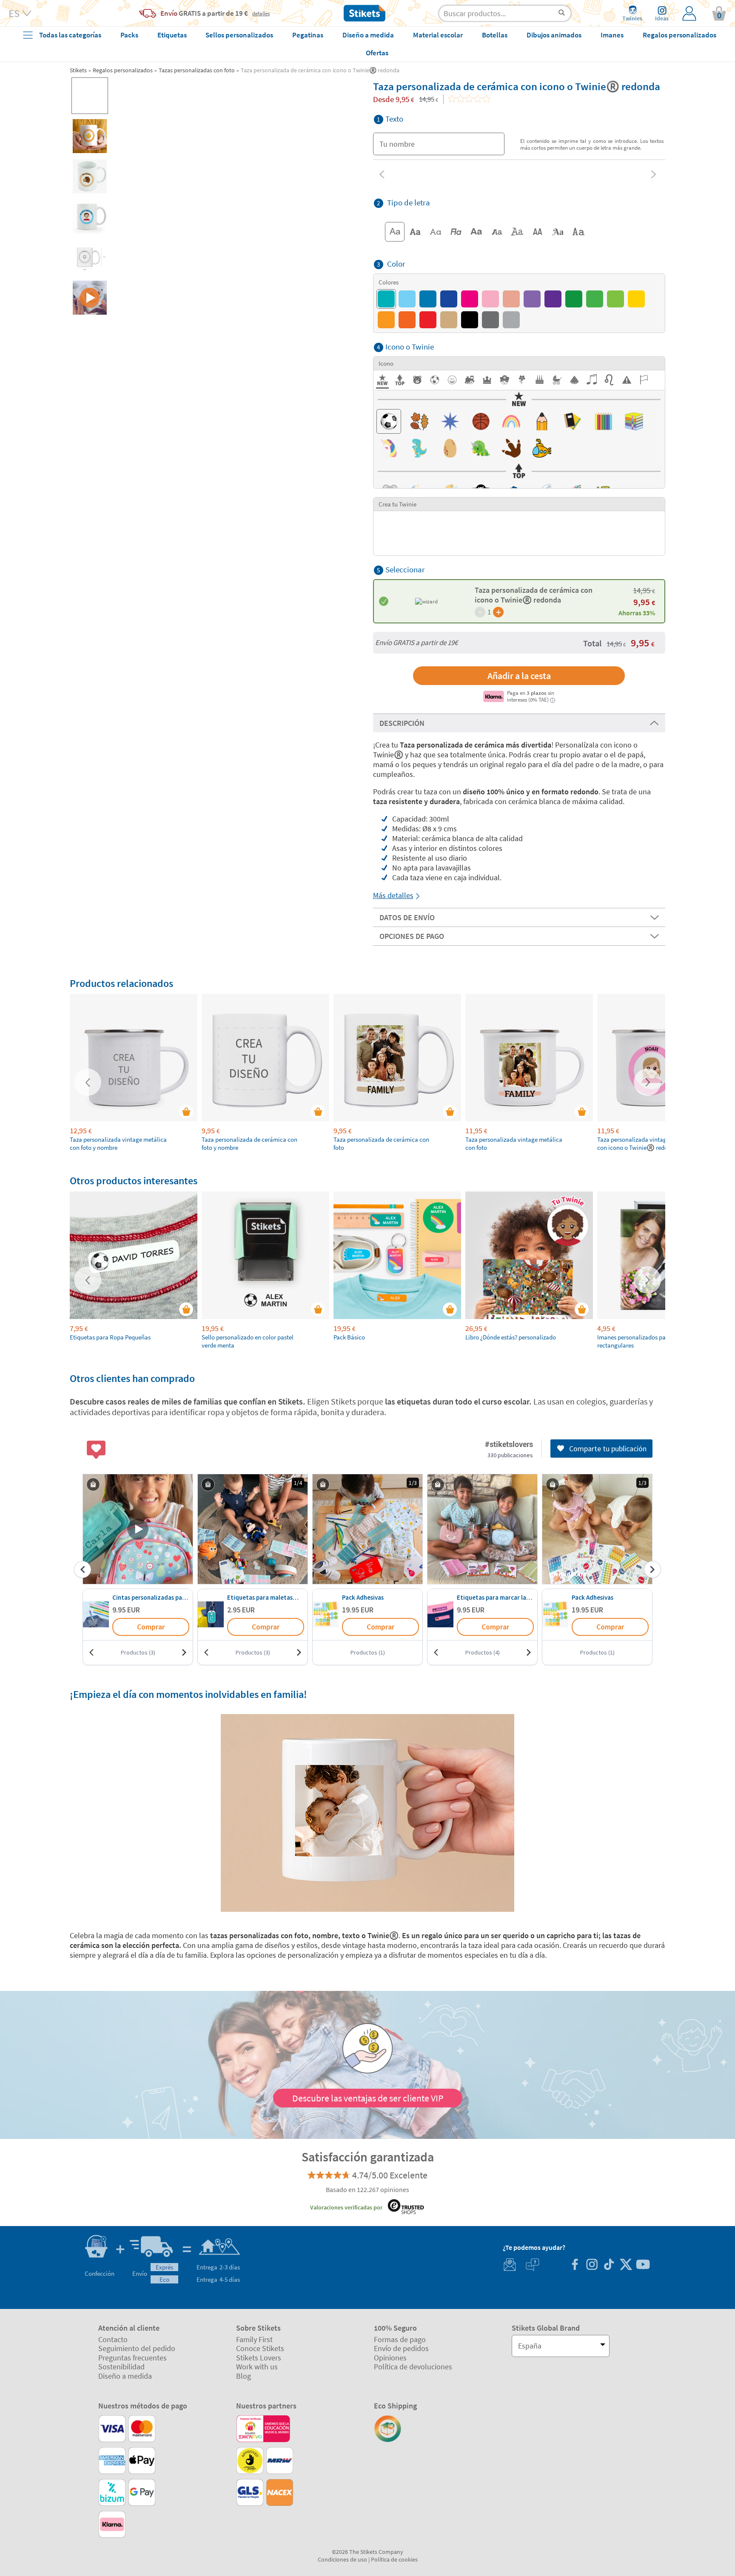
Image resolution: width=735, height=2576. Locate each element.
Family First (254, 2339)
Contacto (113, 2339)
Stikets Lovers (259, 2358)
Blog (244, 2376)
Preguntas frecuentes (132, 2358)
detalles (261, 13)
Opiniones (390, 2358)
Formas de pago (400, 2339)
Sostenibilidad (121, 2367)
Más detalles (393, 895)
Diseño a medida (125, 2376)
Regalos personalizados (123, 70)
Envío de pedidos (401, 2348)
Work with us (257, 2367)
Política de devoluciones (413, 2367)
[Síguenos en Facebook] (575, 2265)
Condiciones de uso (342, 2559)
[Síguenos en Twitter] (626, 2265)
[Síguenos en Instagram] (592, 2265)
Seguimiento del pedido (137, 2348)
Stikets (78, 70)
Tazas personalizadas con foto (197, 70)
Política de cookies (394, 2559)
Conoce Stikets (260, 2348)
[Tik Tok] (609, 2265)
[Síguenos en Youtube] (643, 2265)
